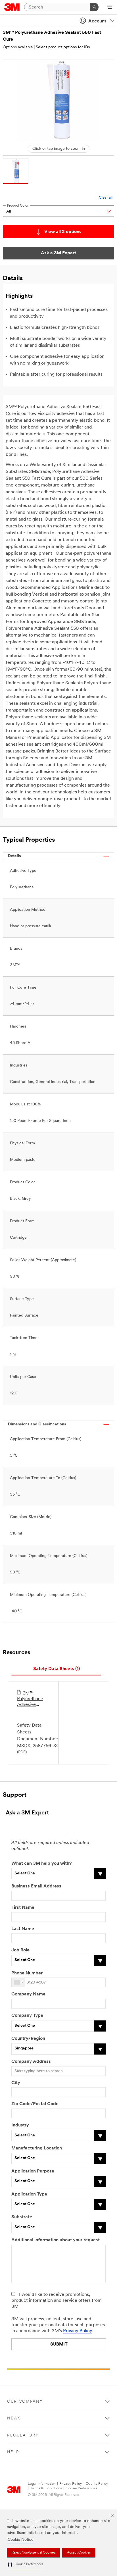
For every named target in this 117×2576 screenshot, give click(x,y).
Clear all (106, 198)
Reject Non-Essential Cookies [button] (33, 2553)
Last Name (23, 1929)
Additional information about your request (56, 2240)
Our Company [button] (25, 2402)
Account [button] (97, 21)
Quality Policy (97, 2484)
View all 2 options (63, 232)
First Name (23, 1908)
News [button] (14, 2418)
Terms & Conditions (46, 2488)
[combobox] (18, 1982)
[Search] (94, 7)
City (16, 2083)
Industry (20, 2125)
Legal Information (42, 2484)
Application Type (29, 2194)
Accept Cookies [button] (79, 2553)
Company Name (28, 1994)
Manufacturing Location (37, 2148)
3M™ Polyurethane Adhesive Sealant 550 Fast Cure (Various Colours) (30, 1699)
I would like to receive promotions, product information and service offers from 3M (57, 2301)
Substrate (22, 2217)
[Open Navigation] (109, 7)
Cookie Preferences (81, 2488)
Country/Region (28, 2039)
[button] (26, 2564)
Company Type (27, 2016)
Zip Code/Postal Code (35, 2104)
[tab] (56, 1669)
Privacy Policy (78, 2331)
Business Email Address (36, 1886)
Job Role (20, 1950)
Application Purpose (33, 2171)
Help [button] (13, 2452)
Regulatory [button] (23, 2435)
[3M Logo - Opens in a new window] (12, 7)
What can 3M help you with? (41, 1864)
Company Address (31, 2062)
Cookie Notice (21, 2540)
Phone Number (27, 1973)
